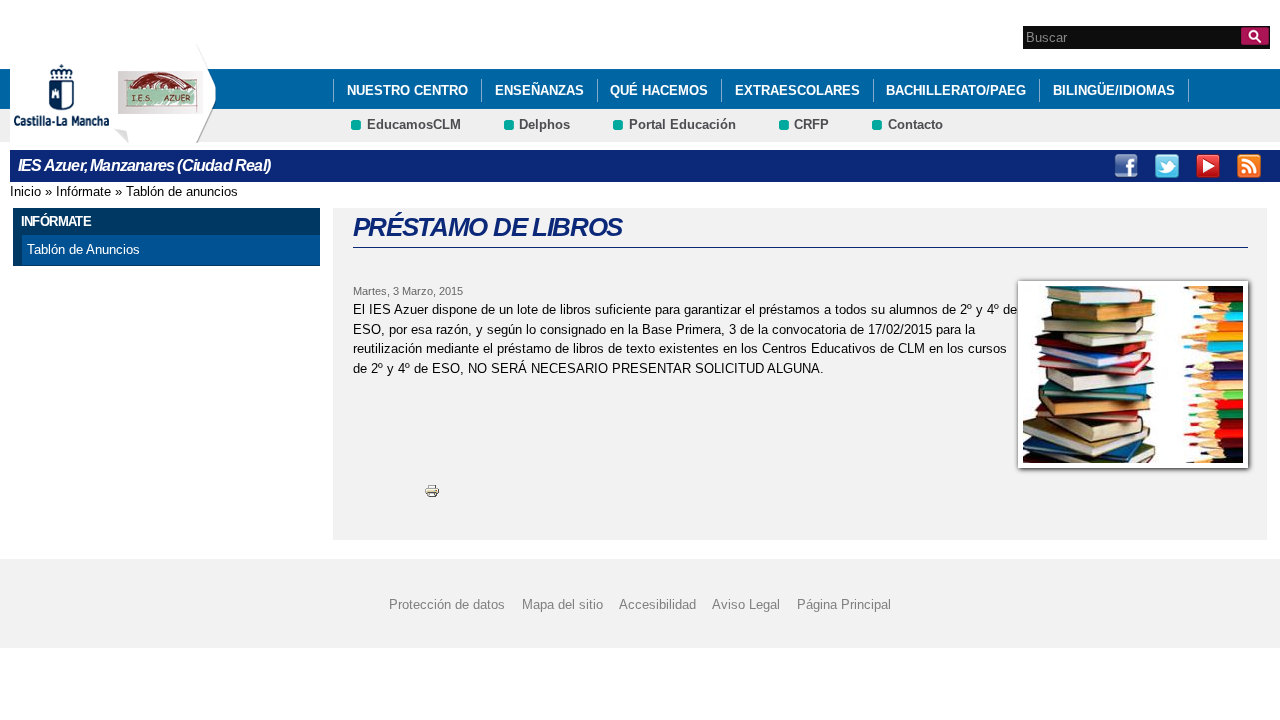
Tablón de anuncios (182, 191)
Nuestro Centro (407, 90)
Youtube (1208, 166)
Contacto (915, 124)
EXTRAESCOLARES (797, 90)
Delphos (544, 124)
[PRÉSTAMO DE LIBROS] (1133, 374)
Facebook (1126, 166)
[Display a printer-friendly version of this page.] (432, 490)
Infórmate (83, 191)
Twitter (1167, 166)
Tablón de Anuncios (83, 249)
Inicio (25, 191)
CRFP (811, 124)
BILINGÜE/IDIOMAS (1114, 90)
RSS (1249, 166)
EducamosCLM (414, 124)
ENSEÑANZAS (539, 90)
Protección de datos (447, 604)
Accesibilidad (657, 604)
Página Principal (844, 604)
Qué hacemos (659, 90)
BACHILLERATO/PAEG (956, 90)
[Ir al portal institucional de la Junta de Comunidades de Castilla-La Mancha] (86, 133)
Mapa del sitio (562, 604)
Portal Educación (682, 124)
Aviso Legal (746, 604)
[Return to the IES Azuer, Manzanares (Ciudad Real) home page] (165, 133)
